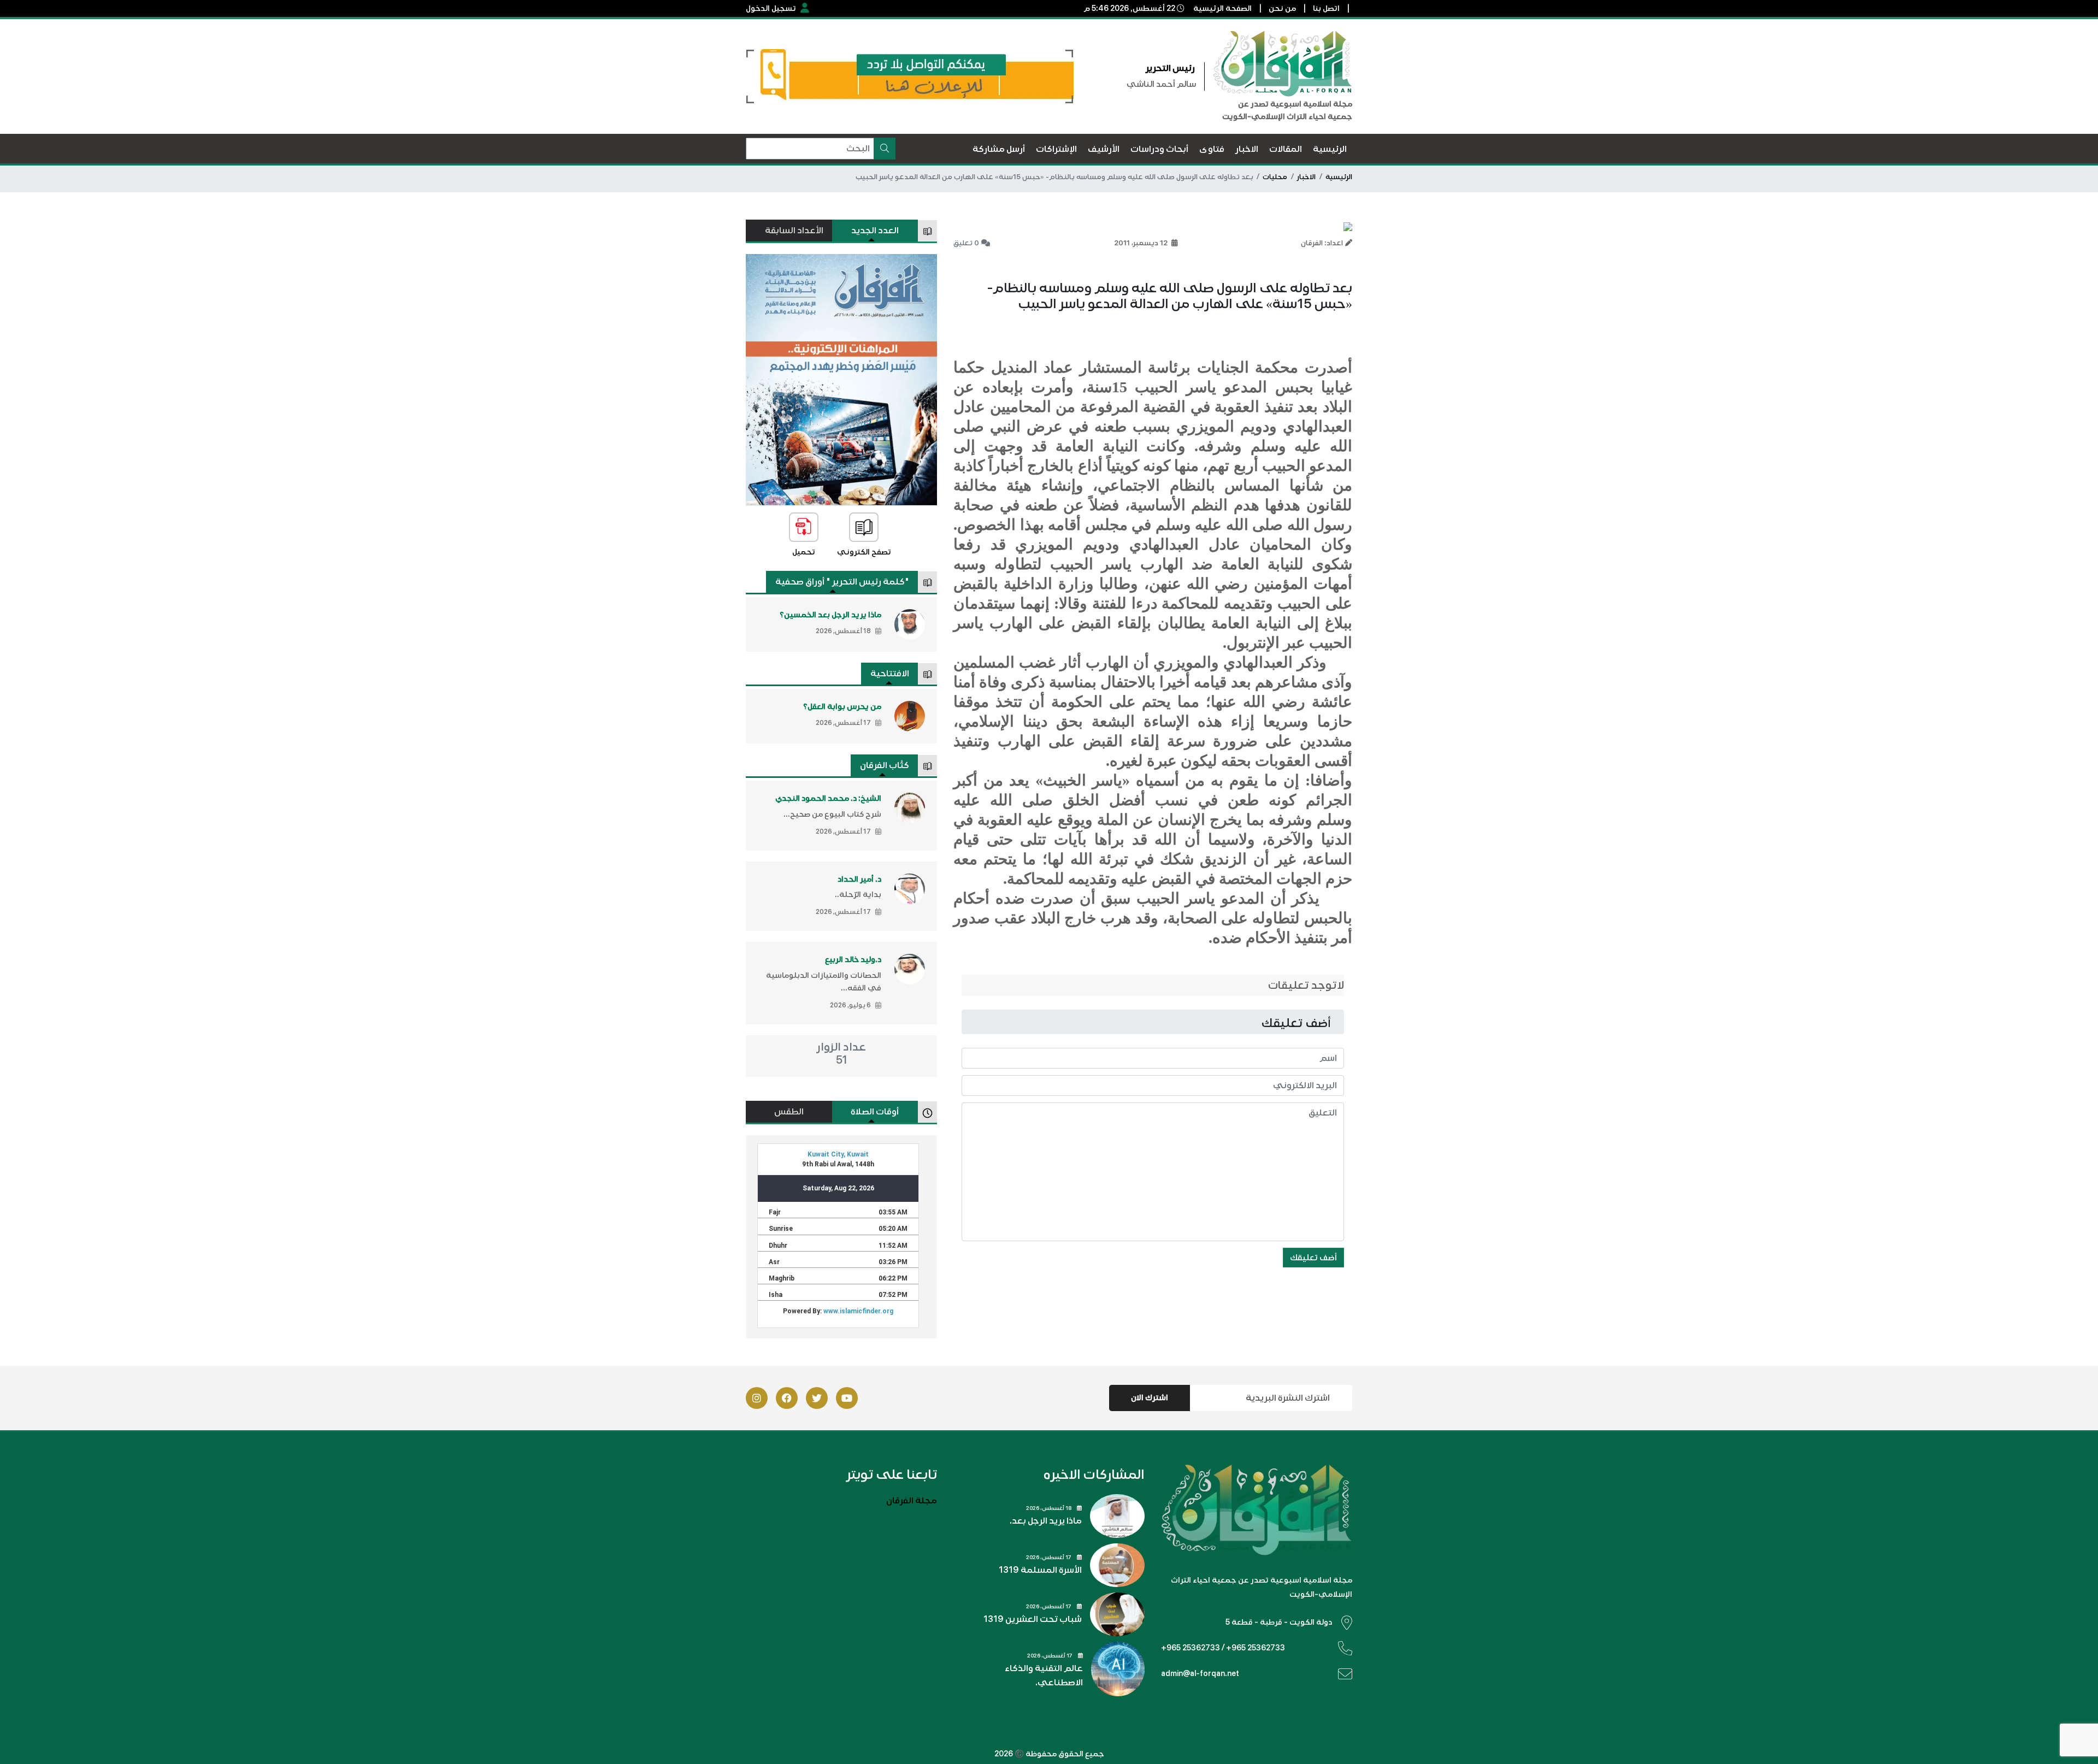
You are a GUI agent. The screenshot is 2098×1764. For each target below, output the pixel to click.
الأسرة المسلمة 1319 (1040, 1570)
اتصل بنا (1326, 8)
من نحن (1282, 8)
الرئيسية (1339, 177)
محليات (1275, 177)
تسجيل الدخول (771, 8)
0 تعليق (966, 243)
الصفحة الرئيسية (1222, 8)
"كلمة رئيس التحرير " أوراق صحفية (842, 582)
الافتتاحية (890, 674)
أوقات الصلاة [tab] (875, 1112)
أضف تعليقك (1313, 1258)
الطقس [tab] (789, 1112)
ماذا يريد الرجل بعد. (1046, 1521)
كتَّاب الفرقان (885, 765)
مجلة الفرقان (912, 1501)
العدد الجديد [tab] (875, 231)
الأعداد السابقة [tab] (794, 231)
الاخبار (1306, 177)
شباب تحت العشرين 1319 (1033, 1619)
